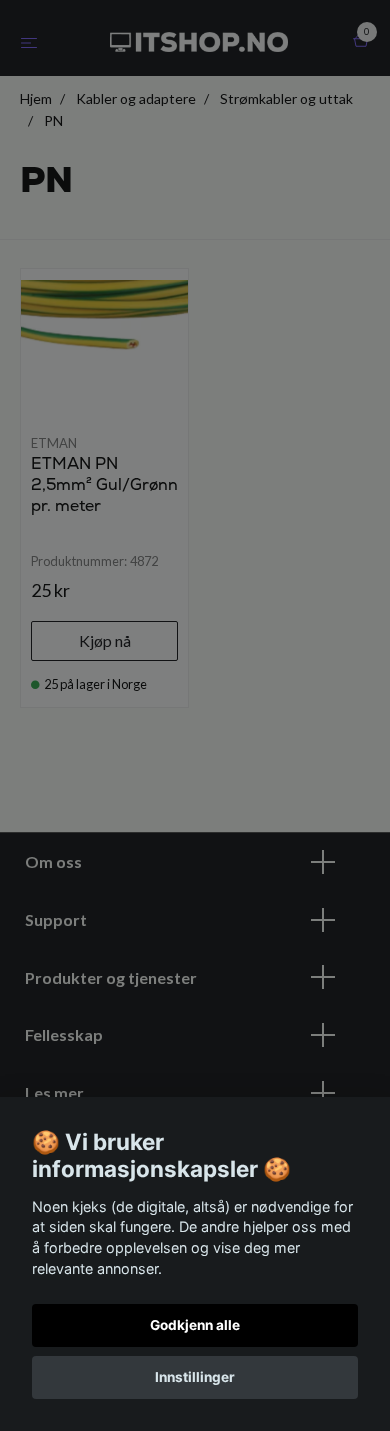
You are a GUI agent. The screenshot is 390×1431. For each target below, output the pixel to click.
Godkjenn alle (195, 1325)
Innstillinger (195, 1377)
